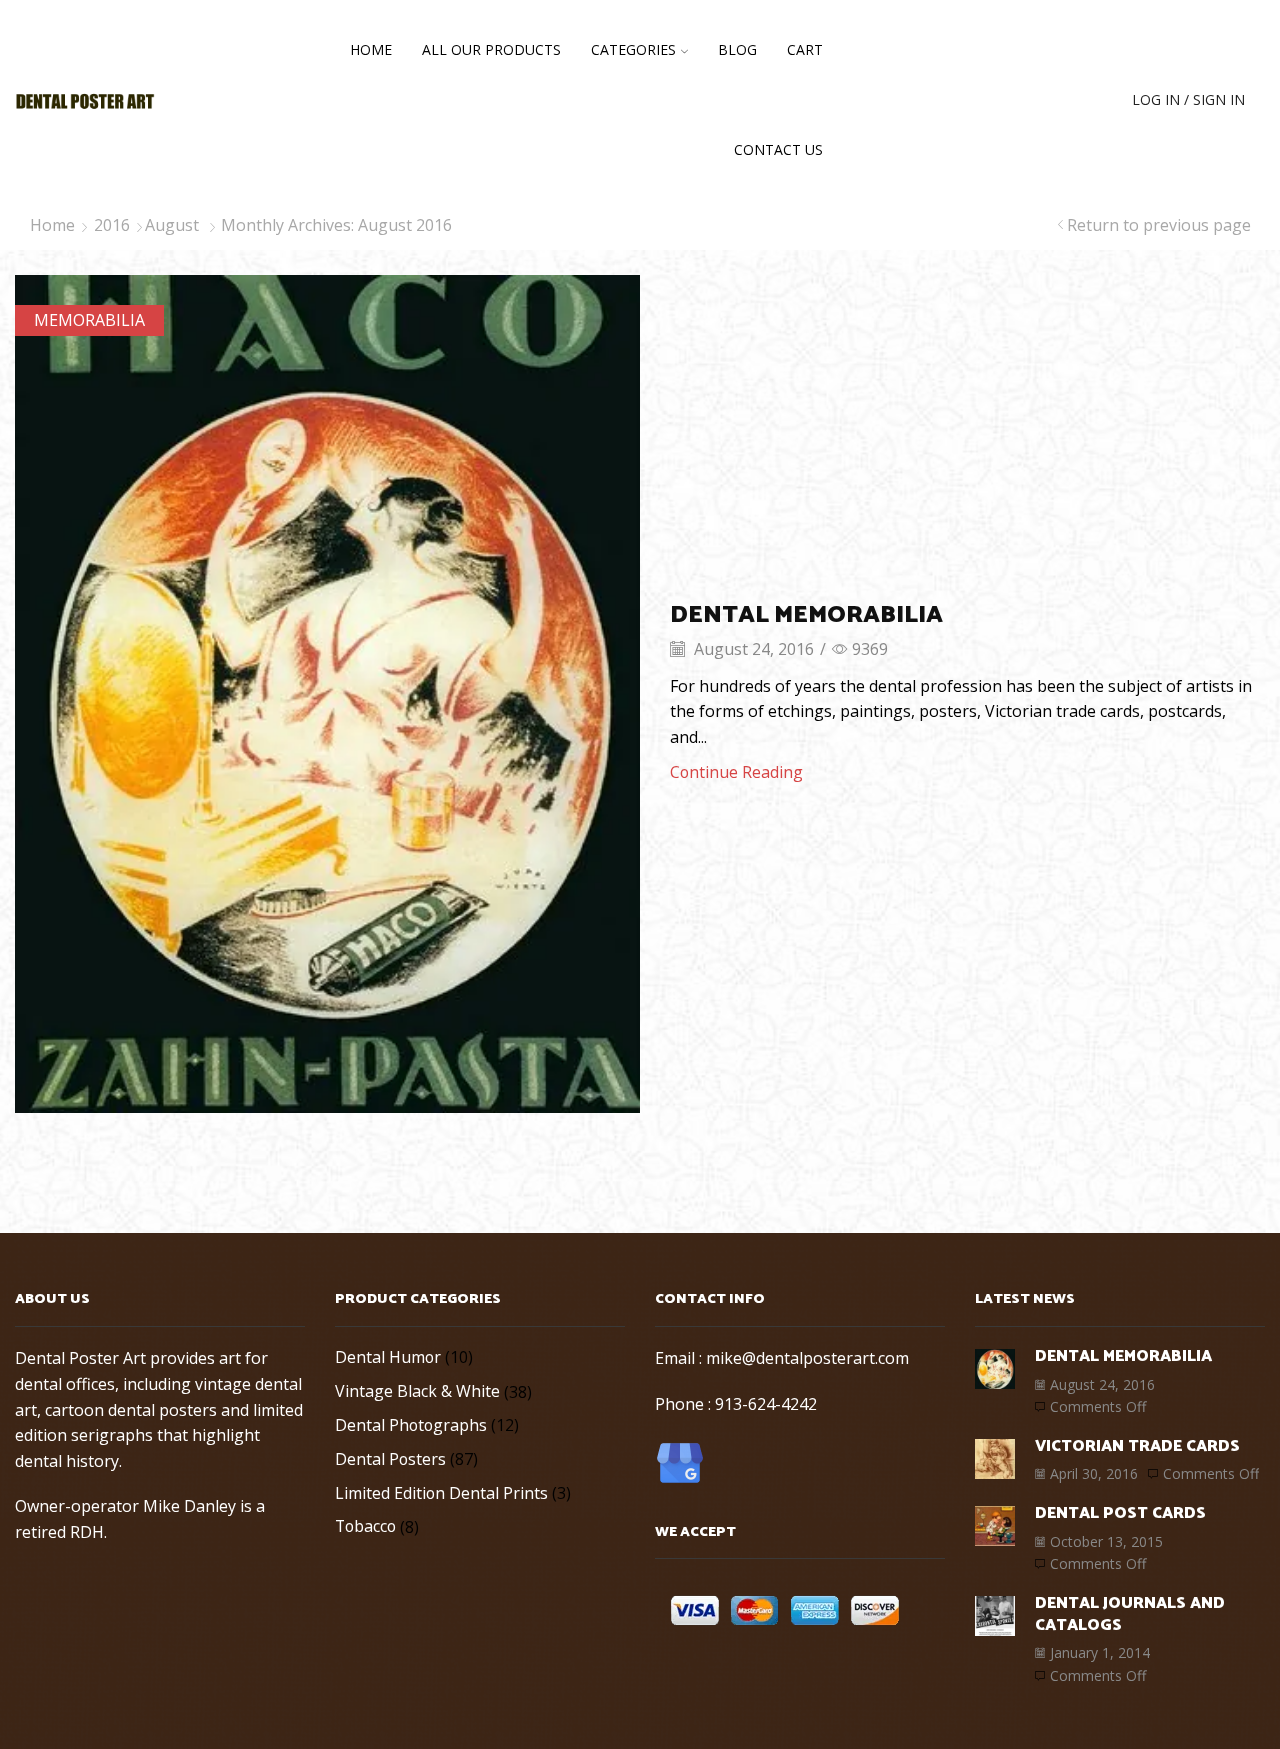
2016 (112, 225)
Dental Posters (390, 1459)
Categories (633, 49)
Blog (737, 49)
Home (371, 49)
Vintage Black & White (417, 1391)
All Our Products (491, 49)
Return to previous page (1159, 225)
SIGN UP (1053, 99)
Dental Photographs (411, 1425)
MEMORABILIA (89, 320)
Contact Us (778, 149)
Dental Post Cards (1120, 1513)
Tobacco (365, 1526)
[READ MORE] (328, 691)
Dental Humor (388, 1357)
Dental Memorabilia (806, 615)
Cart (805, 49)
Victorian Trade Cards (1137, 1446)
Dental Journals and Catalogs (1130, 1614)
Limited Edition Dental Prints (441, 1493)
